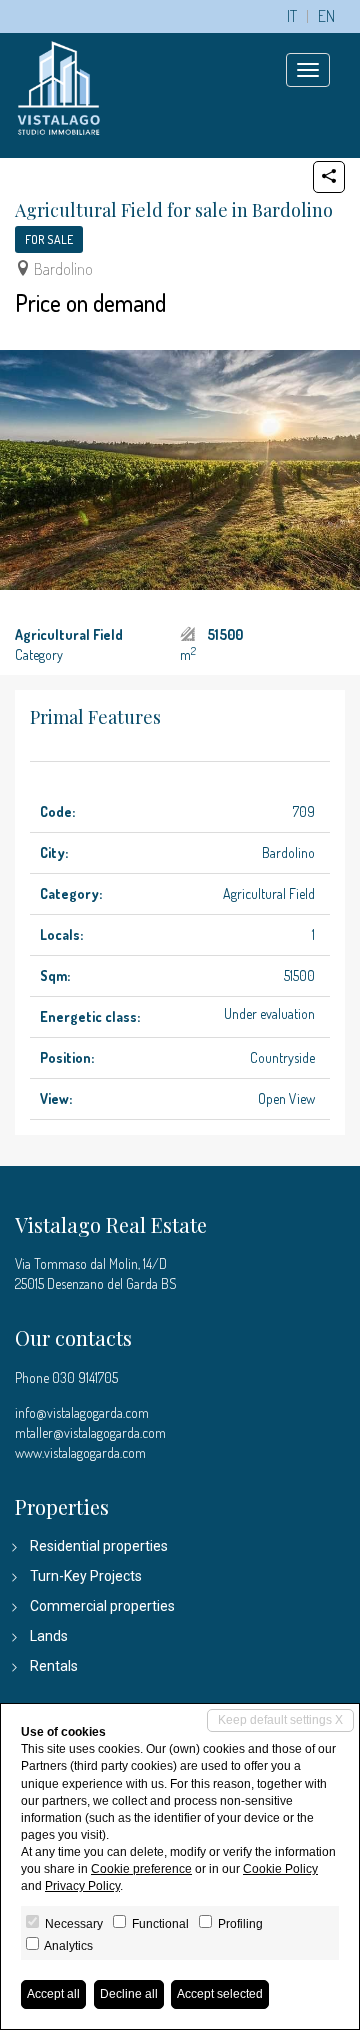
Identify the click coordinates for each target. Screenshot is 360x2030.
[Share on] (329, 177)
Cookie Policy (280, 1869)
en (326, 16)
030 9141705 (85, 1377)
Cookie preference (141, 1869)
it (292, 16)
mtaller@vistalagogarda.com (90, 1432)
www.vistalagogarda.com (80, 1452)
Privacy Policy (82, 1886)
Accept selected (220, 1994)
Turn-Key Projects (86, 1576)
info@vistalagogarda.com (82, 1412)
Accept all (53, 1994)
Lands (49, 1636)
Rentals (54, 1666)
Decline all (129, 1994)
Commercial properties (102, 1606)
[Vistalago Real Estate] (59, 85)
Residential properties (99, 1546)
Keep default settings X (280, 1720)
